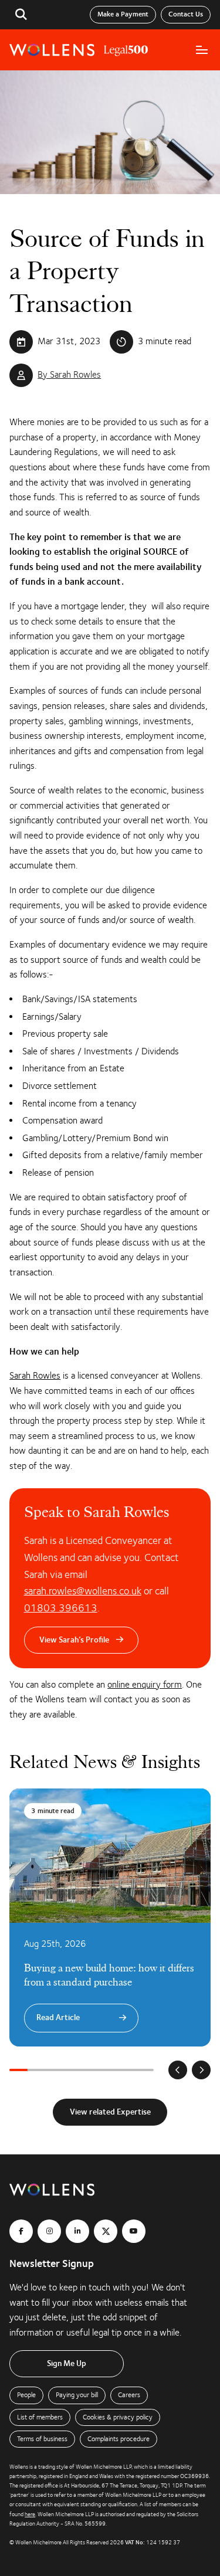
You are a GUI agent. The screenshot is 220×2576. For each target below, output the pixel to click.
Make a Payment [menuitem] (123, 14)
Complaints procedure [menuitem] (119, 2439)
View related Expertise (110, 2112)
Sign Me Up (67, 2364)
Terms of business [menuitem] (42, 2439)
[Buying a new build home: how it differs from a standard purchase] (110, 1917)
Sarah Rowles (35, 1376)
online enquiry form (145, 1685)
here (30, 2514)
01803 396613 (61, 1608)
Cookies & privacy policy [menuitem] (118, 2417)
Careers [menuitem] (129, 2395)
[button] (21, 15)
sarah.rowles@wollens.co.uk (83, 1591)
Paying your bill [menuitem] (77, 2395)
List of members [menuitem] (40, 2417)
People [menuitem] (26, 2395)
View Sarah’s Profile (74, 1640)
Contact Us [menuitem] (186, 14)
